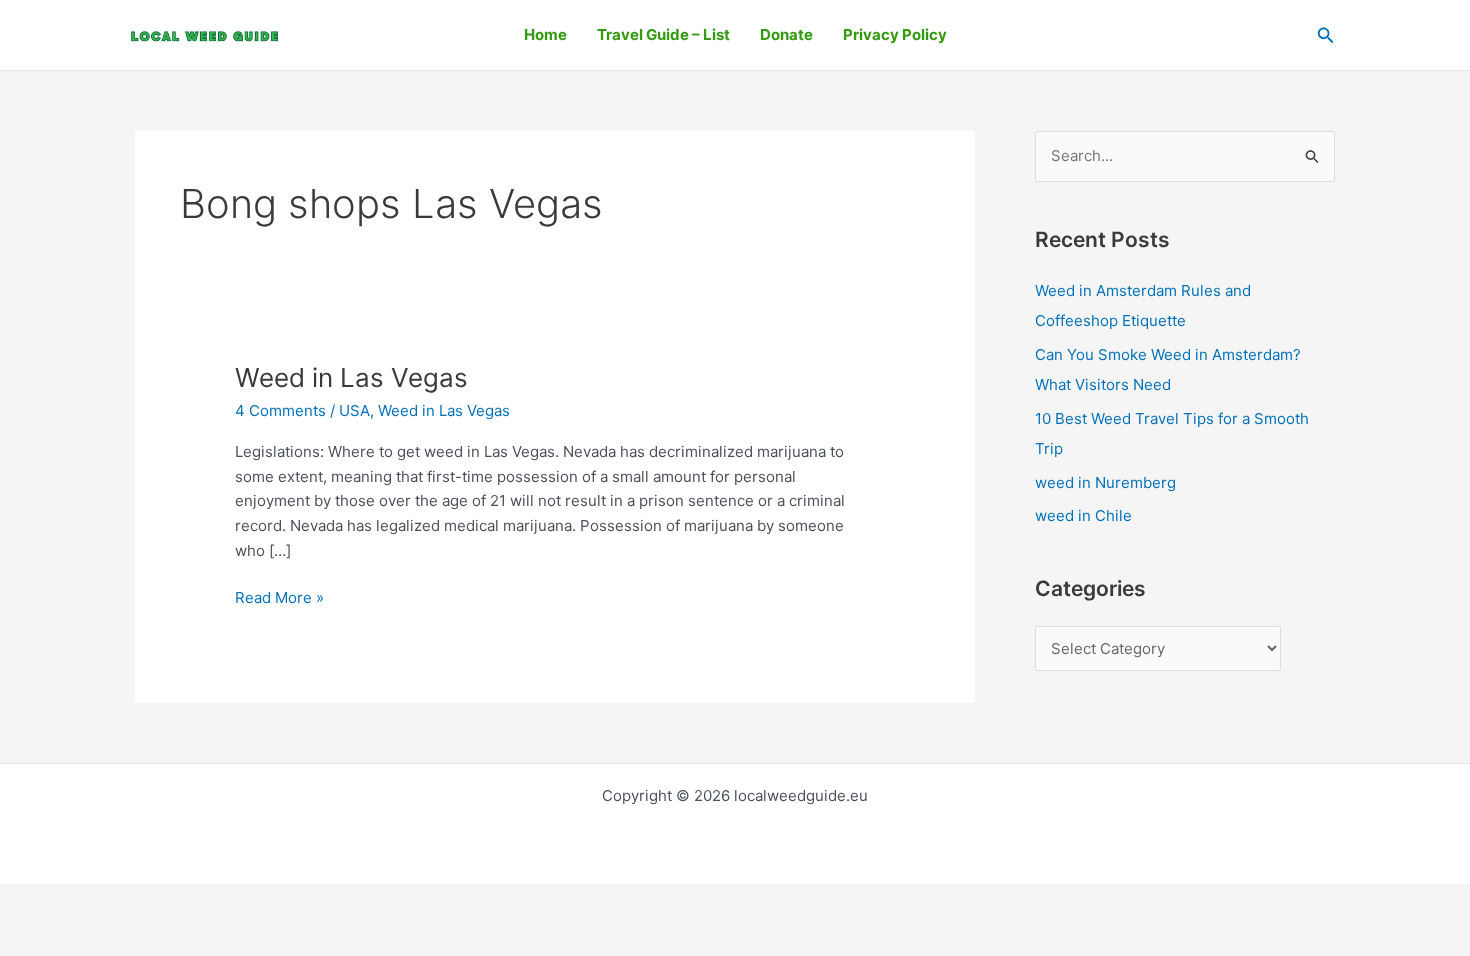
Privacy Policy (895, 34)
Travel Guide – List (663, 34)
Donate (786, 34)
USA (354, 410)
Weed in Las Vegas (351, 377)
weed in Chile (1083, 515)
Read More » (279, 596)
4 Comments (280, 410)
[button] (1326, 35)
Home (545, 34)
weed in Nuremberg (1105, 482)
